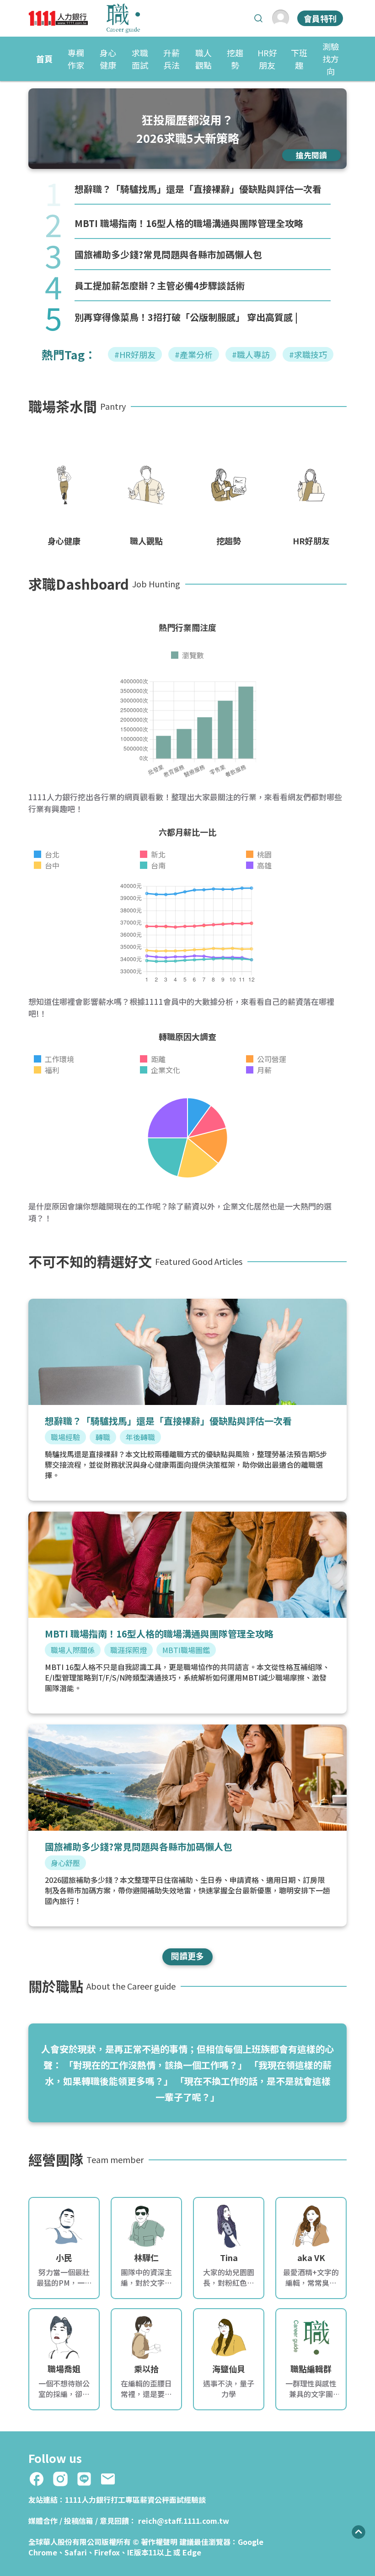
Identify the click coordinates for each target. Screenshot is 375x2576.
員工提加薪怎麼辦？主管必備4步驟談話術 (160, 285)
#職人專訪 (251, 354)
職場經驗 (65, 1437)
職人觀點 (204, 59)
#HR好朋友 (135, 354)
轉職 (103, 1437)
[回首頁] (84, 18)
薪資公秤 (155, 2500)
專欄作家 (76, 59)
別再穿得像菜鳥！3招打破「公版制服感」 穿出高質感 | (186, 317)
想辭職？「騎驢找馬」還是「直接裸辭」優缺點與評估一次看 (198, 189)
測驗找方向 (331, 59)
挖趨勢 (235, 59)
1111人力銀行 (88, 2500)
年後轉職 (140, 1437)
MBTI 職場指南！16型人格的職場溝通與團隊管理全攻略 (189, 223)
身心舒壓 (65, 1863)
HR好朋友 (267, 59)
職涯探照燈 (129, 1650)
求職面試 (140, 59)
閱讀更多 (187, 1956)
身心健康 (108, 59)
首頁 (44, 59)
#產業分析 (194, 354)
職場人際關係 (73, 1650)
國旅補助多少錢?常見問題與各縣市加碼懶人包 (168, 254)
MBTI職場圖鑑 (186, 1650)
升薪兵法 (171, 59)
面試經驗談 (187, 2500)
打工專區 (125, 2500)
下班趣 (299, 59)
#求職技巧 (308, 354)
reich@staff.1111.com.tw (184, 2521)
